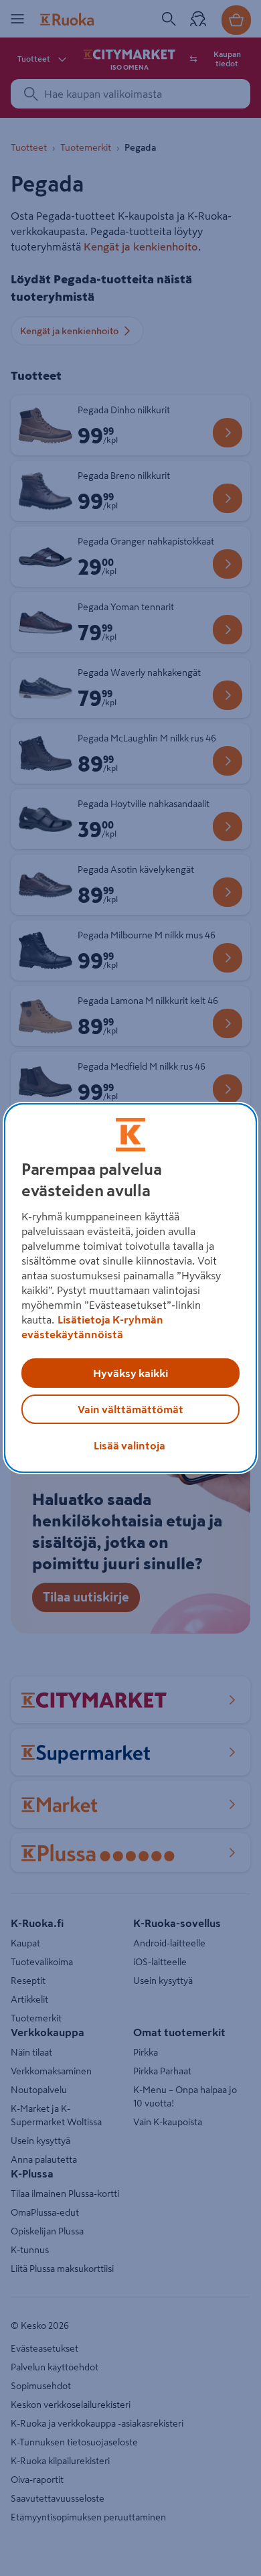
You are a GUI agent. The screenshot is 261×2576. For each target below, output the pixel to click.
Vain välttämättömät (130, 1409)
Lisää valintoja (129, 1445)
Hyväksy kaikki (130, 1373)
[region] (131, 1288)
